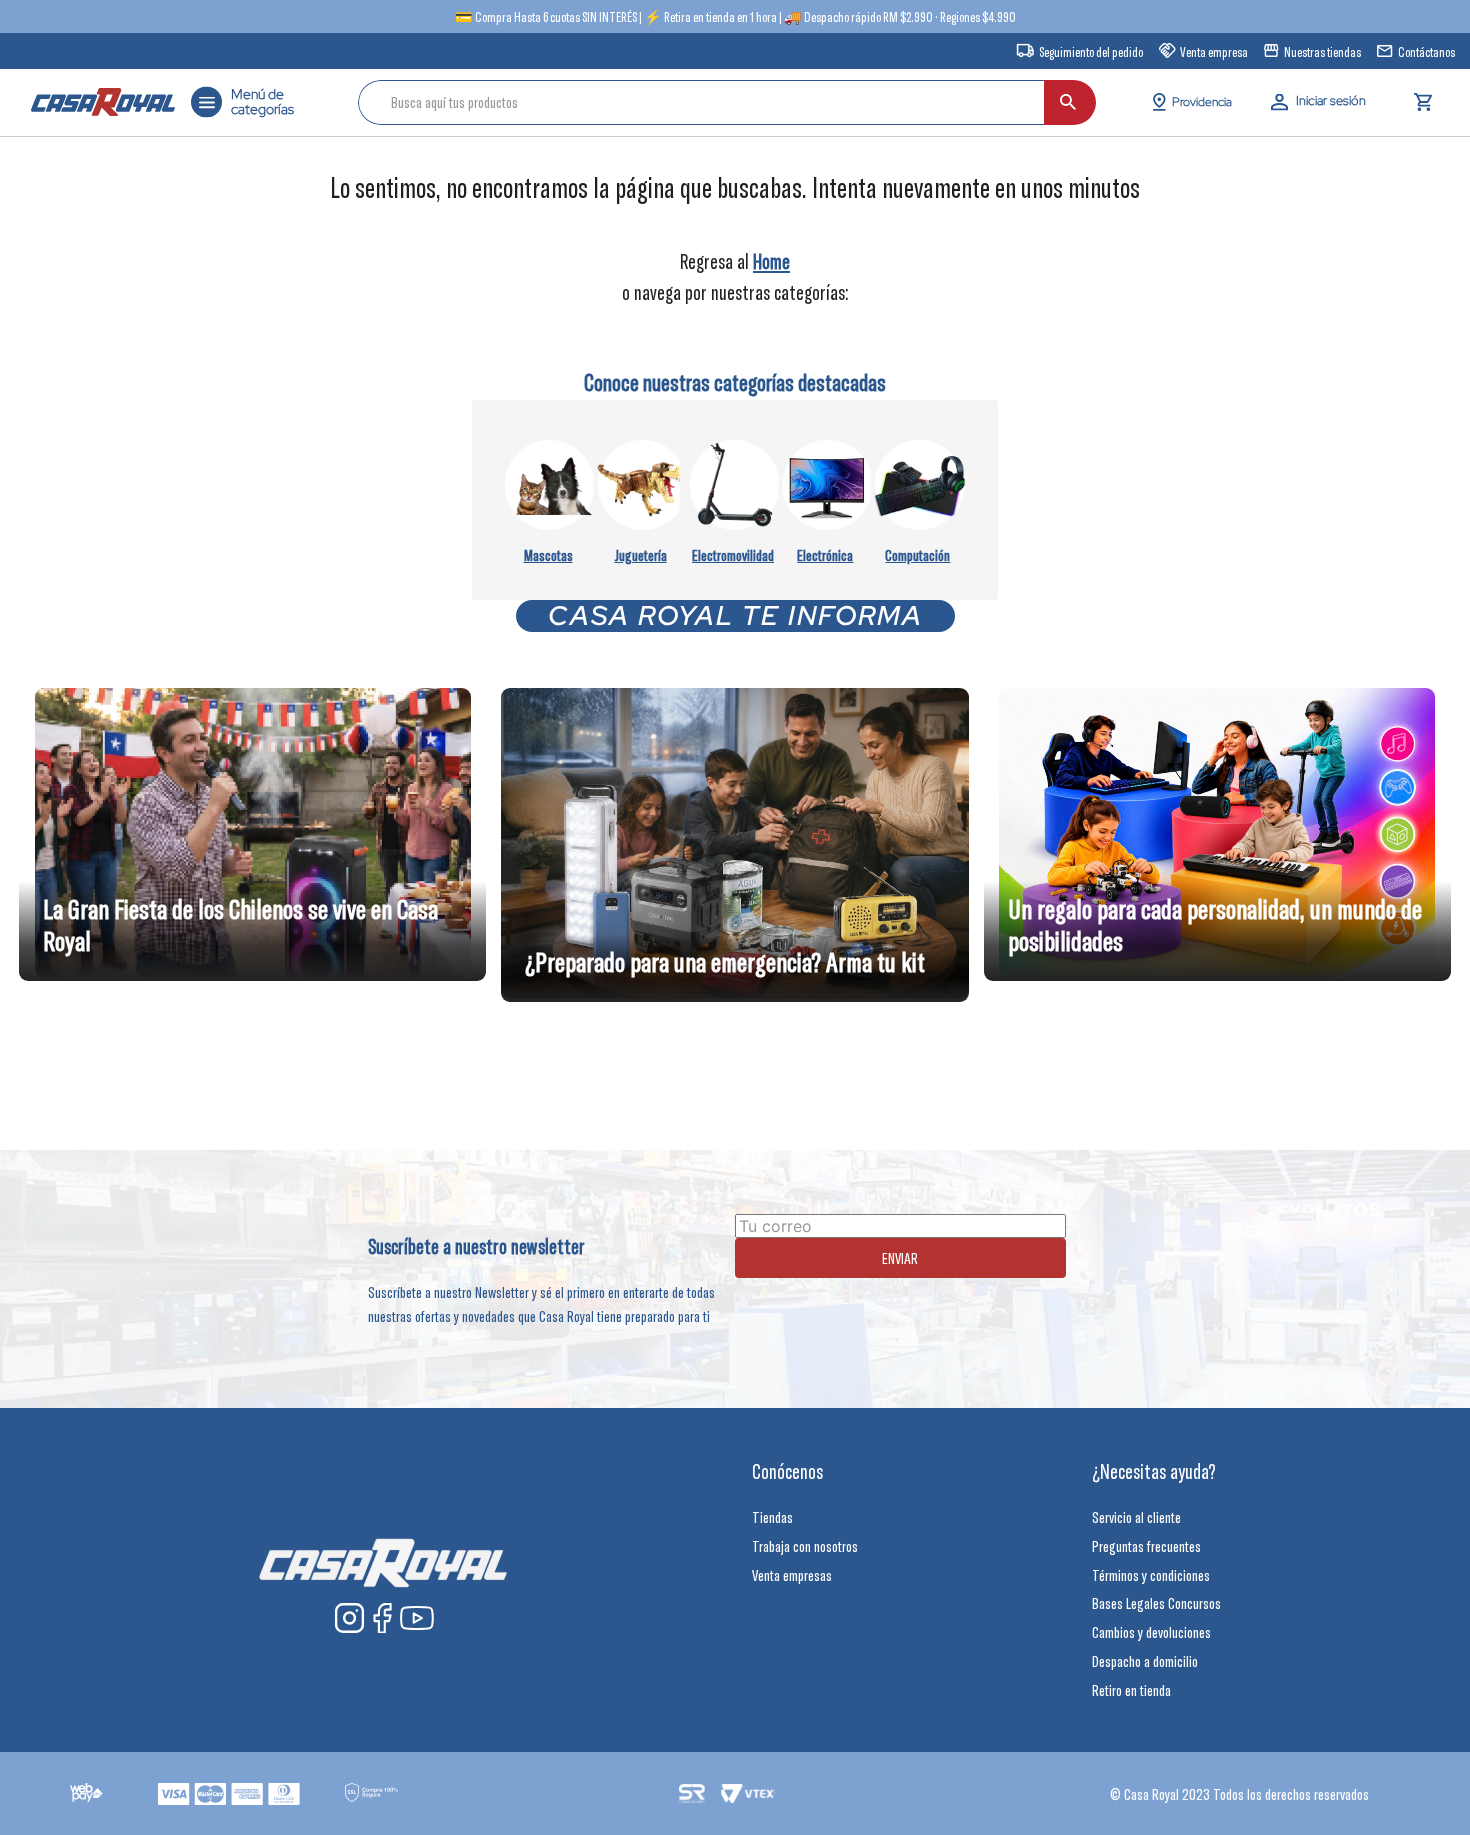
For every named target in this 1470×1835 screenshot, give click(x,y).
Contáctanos (1426, 52)
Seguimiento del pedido (1091, 52)
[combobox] (727, 102)
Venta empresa (1214, 52)
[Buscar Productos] (1068, 102)
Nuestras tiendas (1322, 52)
